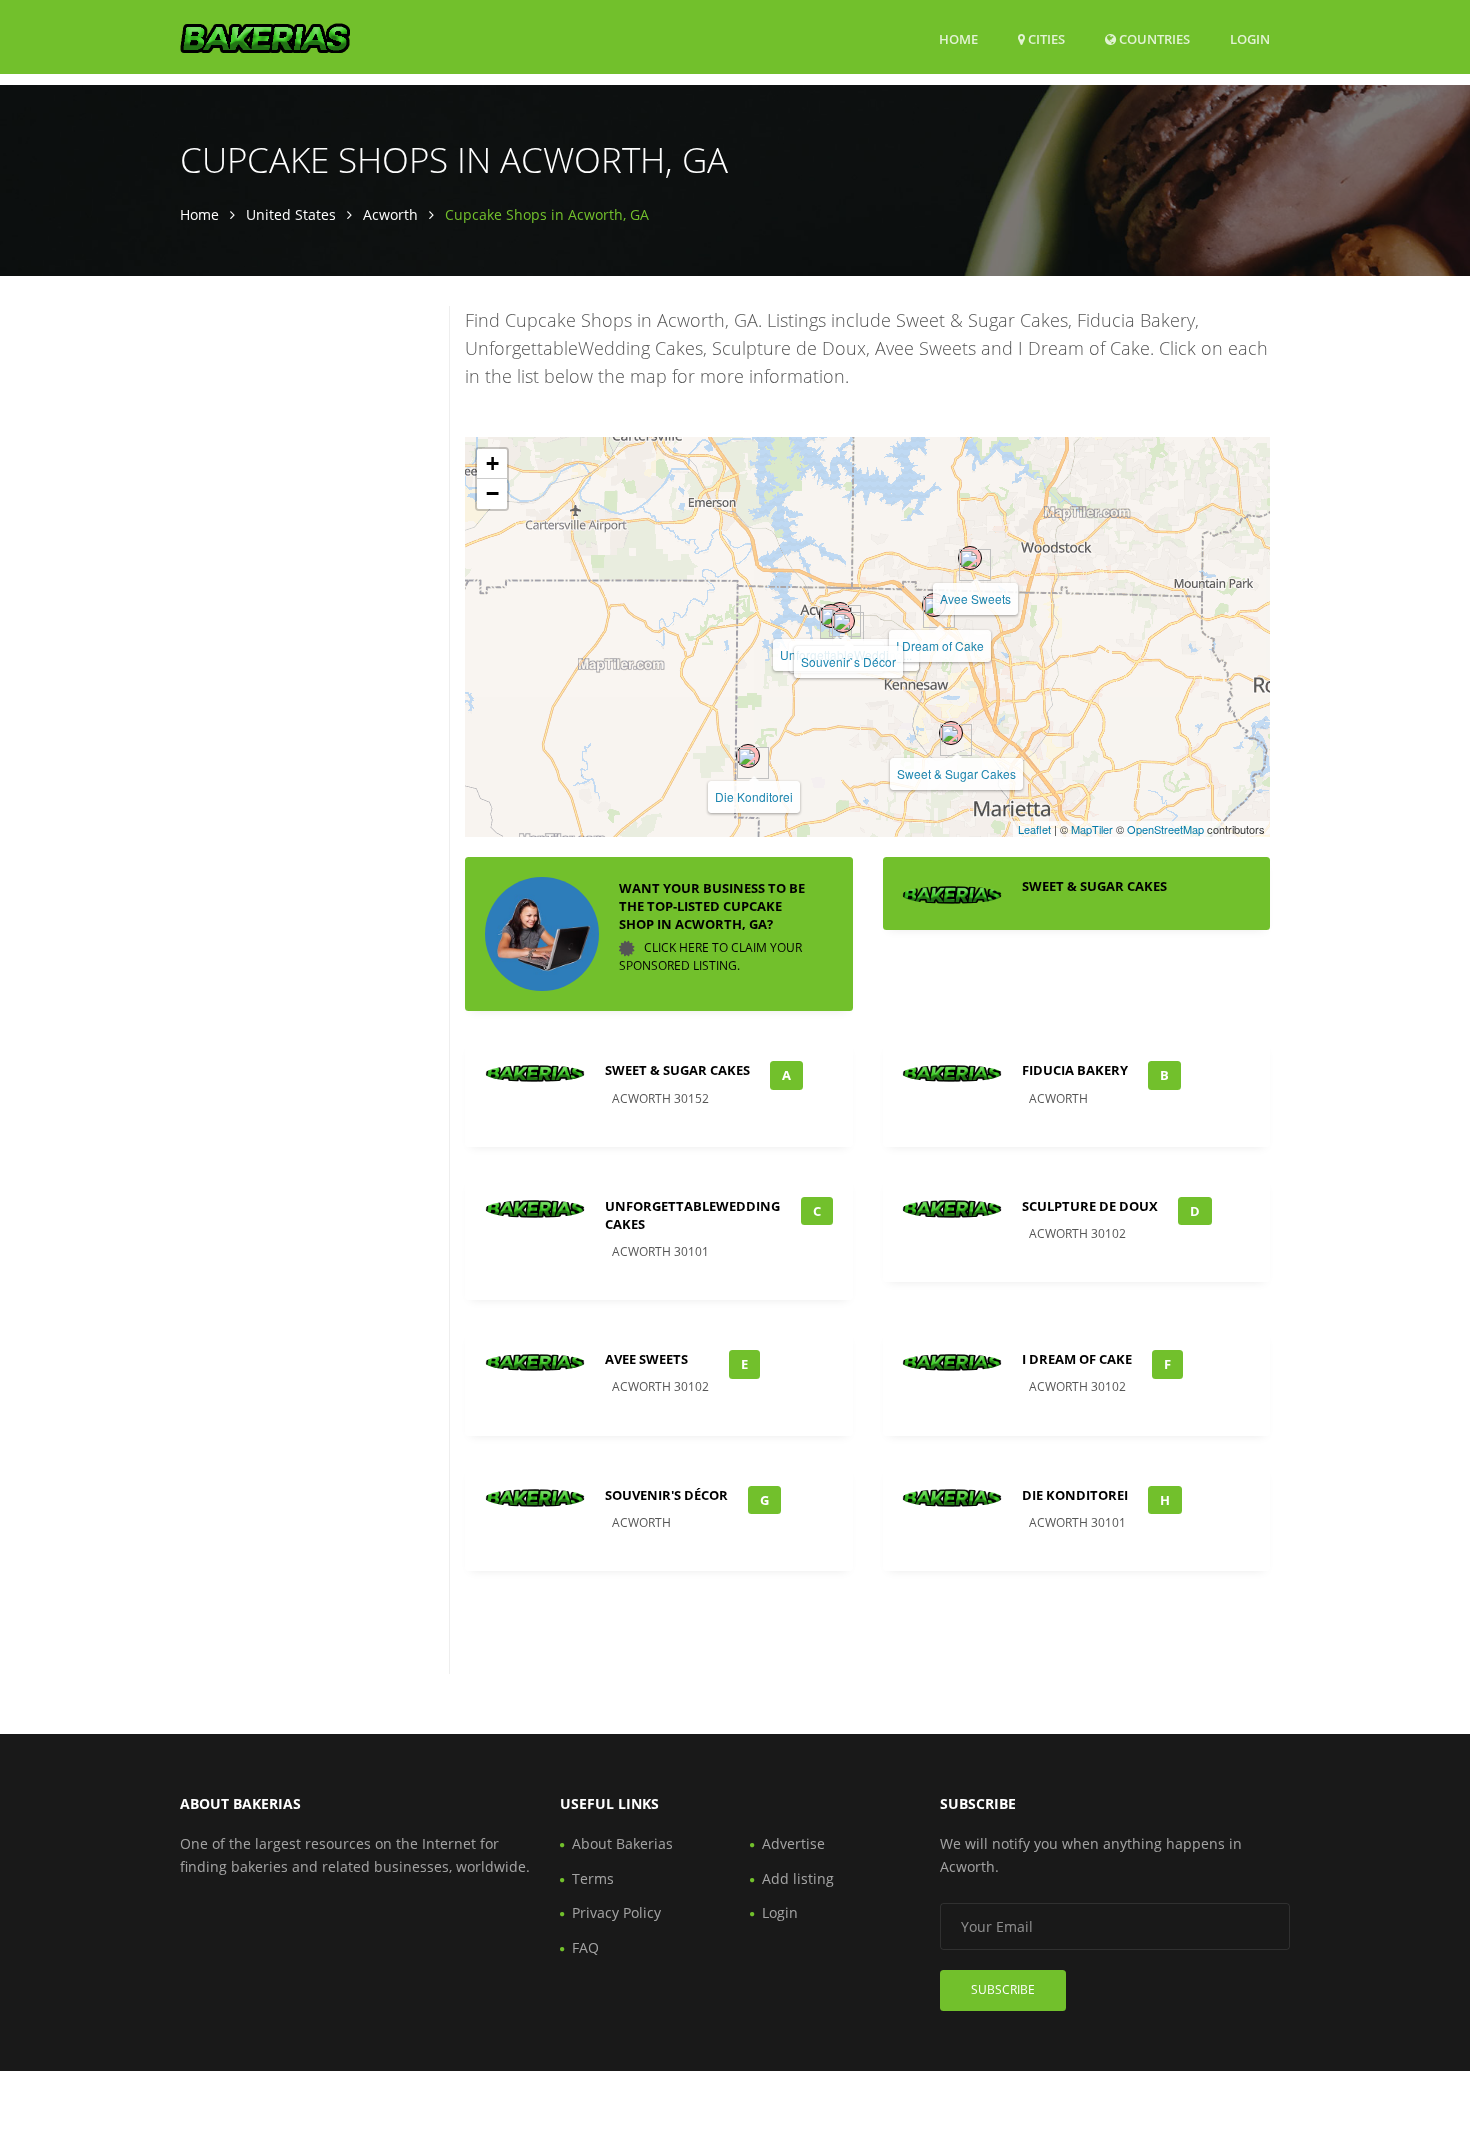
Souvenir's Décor (666, 1495)
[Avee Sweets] (970, 558)
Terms (593, 1878)
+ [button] (492, 463)
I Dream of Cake (940, 645)
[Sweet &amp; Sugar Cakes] (951, 733)
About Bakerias (622, 1843)
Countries (1153, 38)
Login (1250, 38)
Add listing (798, 1878)
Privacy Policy (616, 1912)
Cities (1045, 39)
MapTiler (1092, 829)
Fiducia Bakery (1075, 1070)
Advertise (793, 1843)
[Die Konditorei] (748, 756)
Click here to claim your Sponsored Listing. (710, 956)
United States (291, 214)
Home (958, 39)
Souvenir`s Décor (848, 661)
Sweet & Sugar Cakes (956, 773)
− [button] (492, 493)
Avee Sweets (975, 598)
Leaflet (1034, 829)
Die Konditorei (754, 796)
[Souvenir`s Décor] (843, 621)
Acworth (390, 214)
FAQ (585, 1947)
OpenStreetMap (1165, 829)
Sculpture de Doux (1090, 1206)
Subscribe (1003, 1989)
